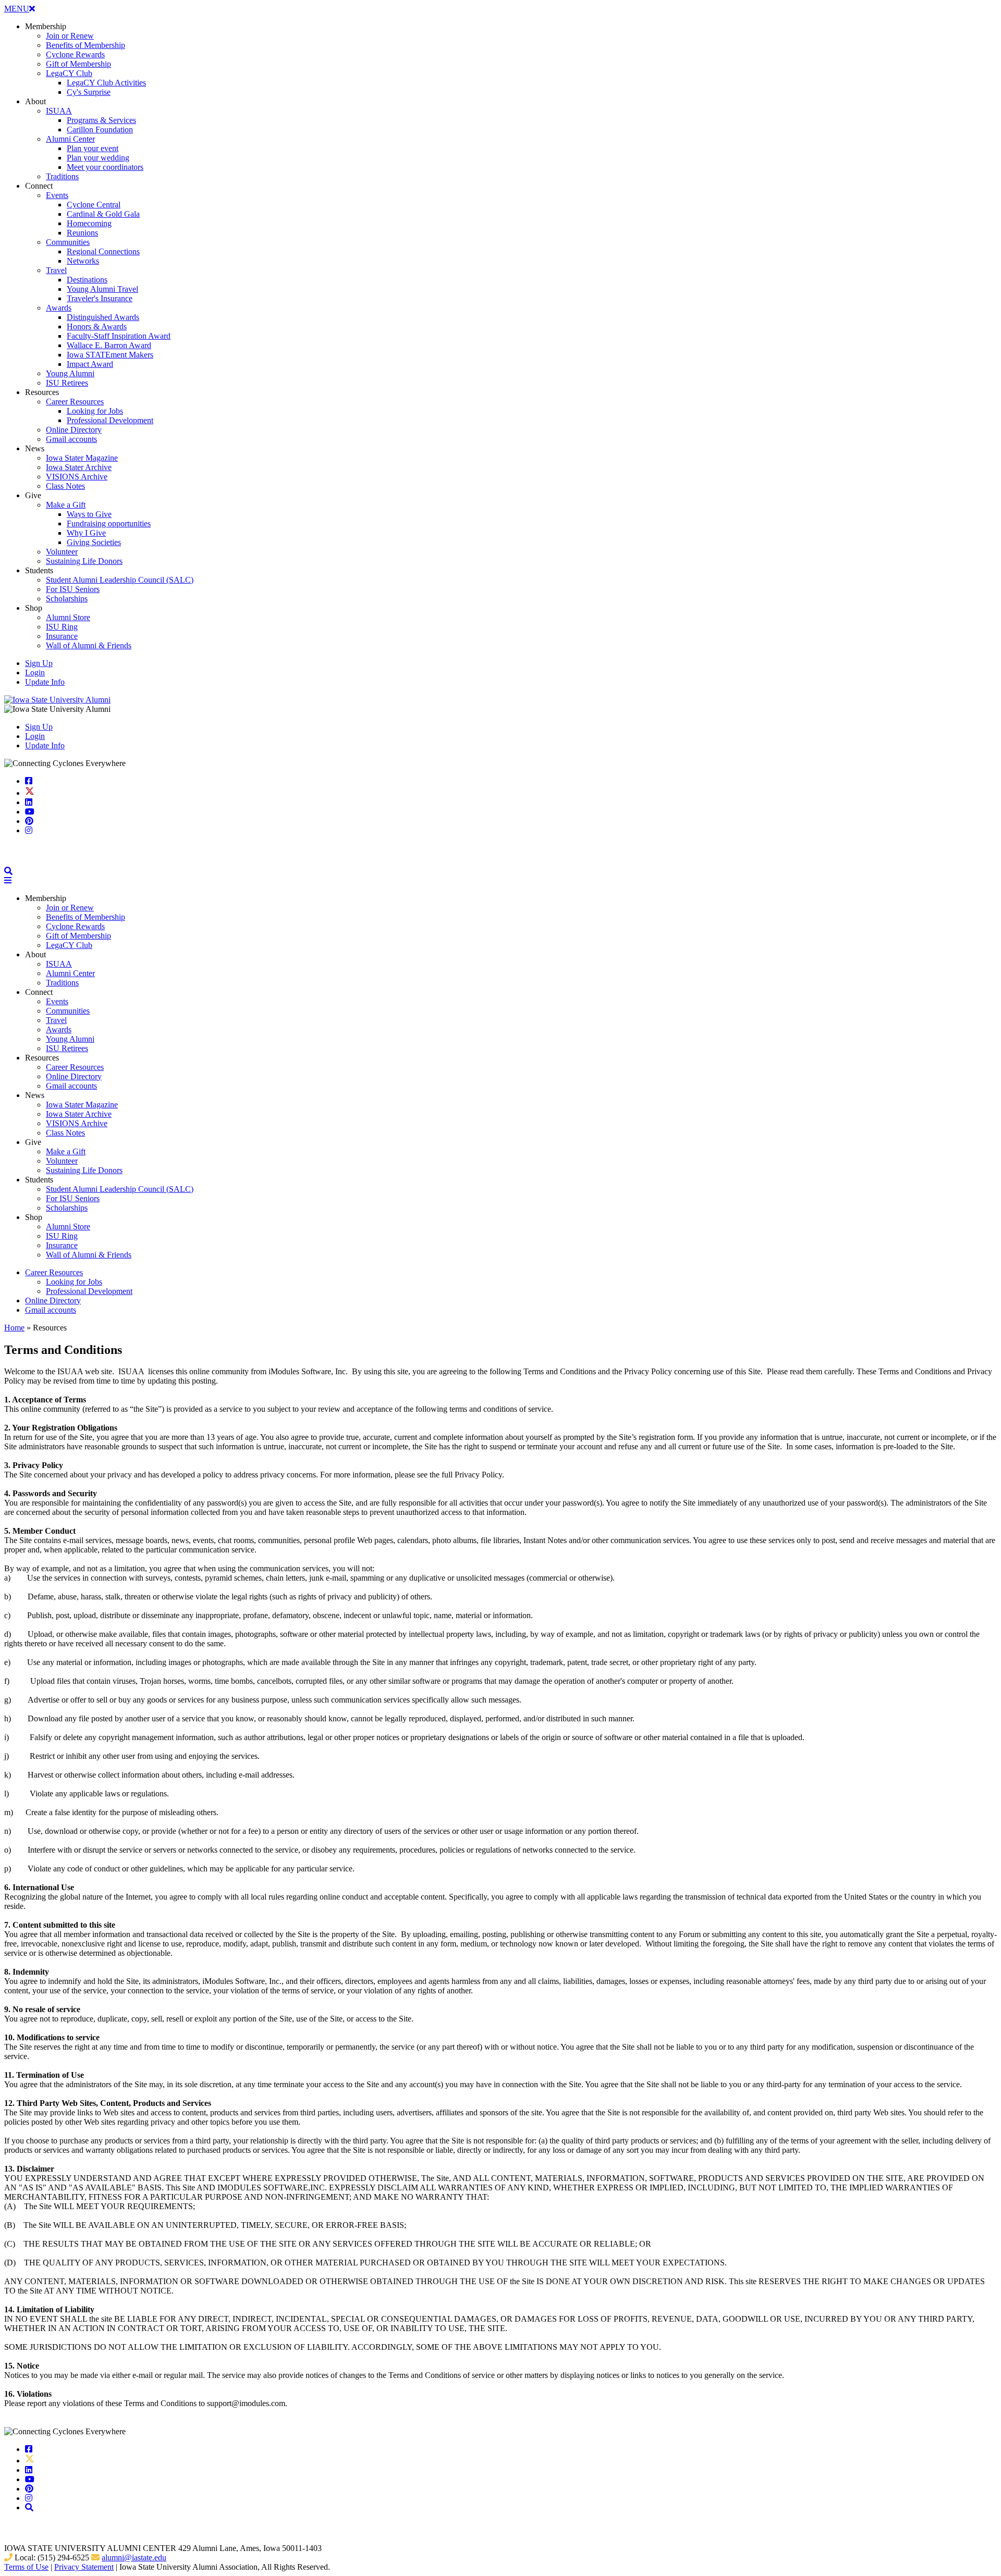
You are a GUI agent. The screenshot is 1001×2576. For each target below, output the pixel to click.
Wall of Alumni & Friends (89, 645)
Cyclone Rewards (75, 54)
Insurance (62, 636)
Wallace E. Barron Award (109, 345)
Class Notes (65, 486)
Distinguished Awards (103, 317)
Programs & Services (101, 120)
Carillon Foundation (100, 130)
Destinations (87, 280)
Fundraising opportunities (109, 523)
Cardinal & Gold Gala (103, 214)
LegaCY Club (69, 73)
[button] (8, 871)
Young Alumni (70, 373)
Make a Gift (66, 505)
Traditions (62, 176)
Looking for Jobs (95, 411)
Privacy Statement (84, 2567)
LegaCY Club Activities (106, 83)
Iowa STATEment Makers (110, 355)
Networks (83, 261)
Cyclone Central (94, 205)
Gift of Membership (78, 64)
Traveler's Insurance (100, 298)
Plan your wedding (98, 158)
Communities (68, 242)
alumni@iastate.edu (134, 2557)
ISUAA (59, 111)
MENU (20, 9)
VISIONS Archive (77, 477)
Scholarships (67, 599)
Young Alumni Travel (102, 289)
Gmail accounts (71, 439)
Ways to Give (89, 514)
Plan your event (93, 148)
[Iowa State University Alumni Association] (57, 700)
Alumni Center (70, 139)
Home (14, 1328)
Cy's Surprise (89, 92)
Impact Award (90, 364)
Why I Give (86, 533)
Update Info (45, 682)
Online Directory (74, 430)
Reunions (82, 233)
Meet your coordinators (105, 167)
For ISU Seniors (73, 589)
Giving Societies (94, 542)
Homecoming (89, 223)
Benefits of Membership (86, 45)
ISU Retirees (67, 383)
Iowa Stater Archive (79, 467)
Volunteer (62, 552)
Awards (59, 308)
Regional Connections (103, 251)
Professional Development (110, 420)
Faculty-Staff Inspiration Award (119, 336)
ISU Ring (62, 627)
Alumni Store (68, 617)
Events (57, 195)
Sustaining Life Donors (84, 561)
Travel (56, 270)
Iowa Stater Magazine (82, 458)
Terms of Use (26, 2567)
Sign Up (39, 663)
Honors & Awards (97, 326)
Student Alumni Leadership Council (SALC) (120, 580)
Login (35, 673)
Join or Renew (70, 36)
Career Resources (75, 402)
